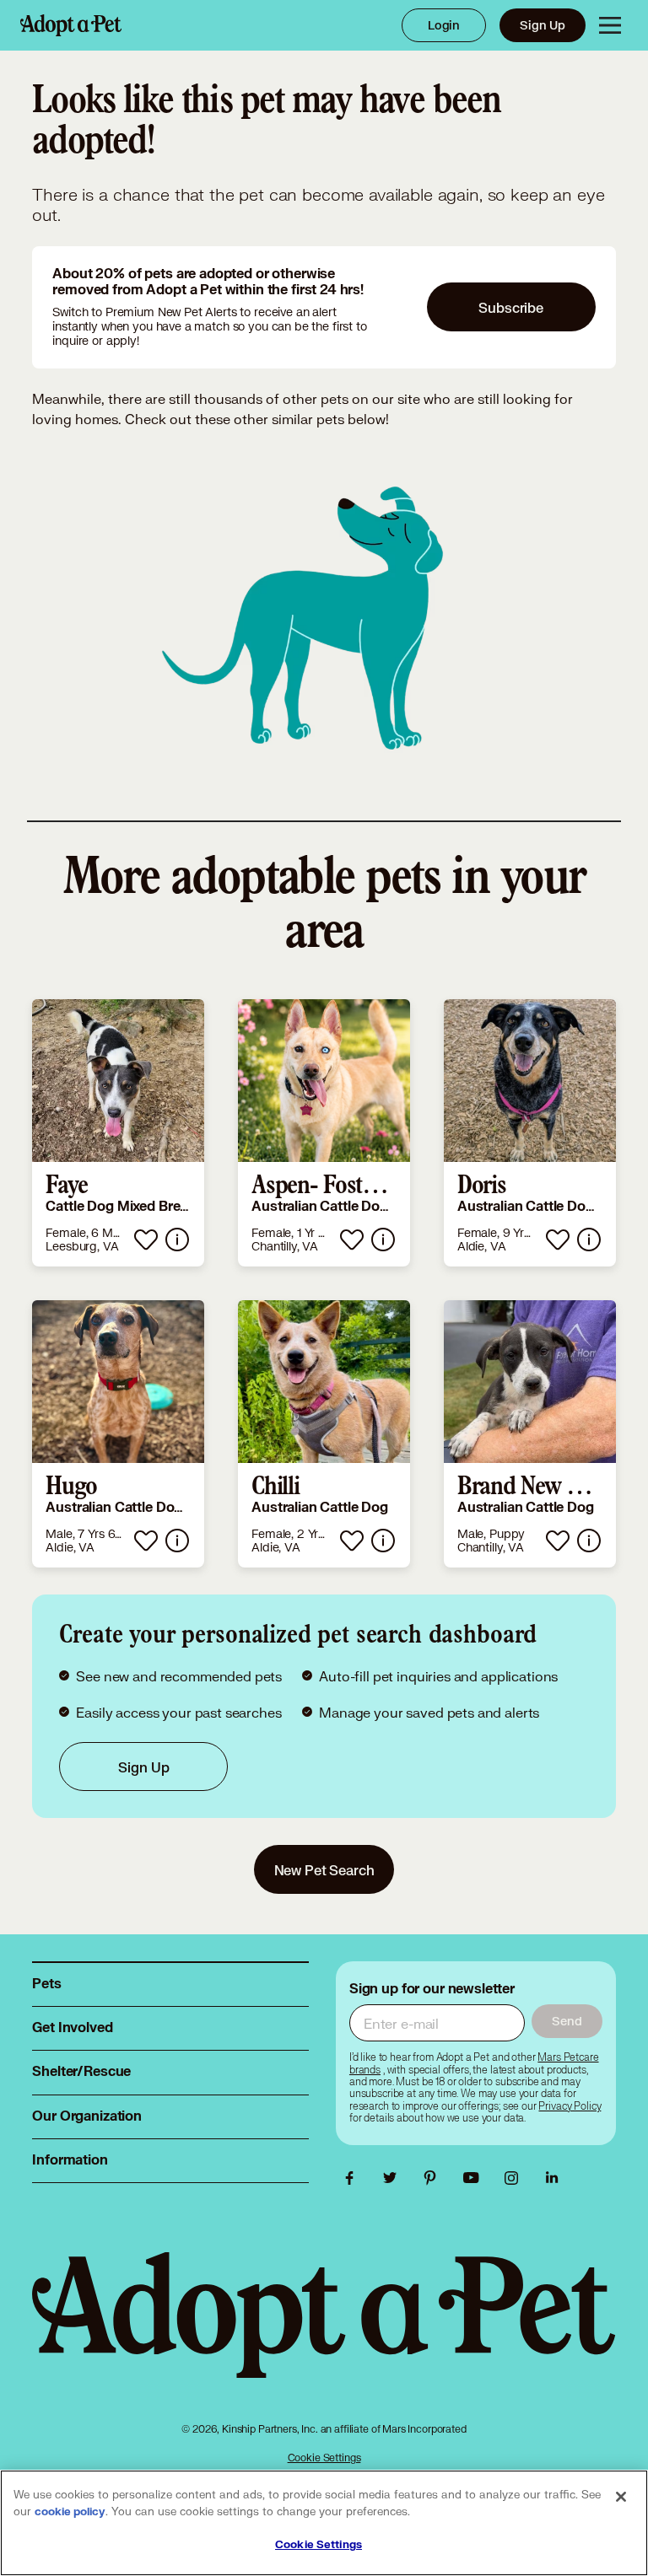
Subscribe (511, 307)
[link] (118, 1133)
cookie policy (70, 2512)
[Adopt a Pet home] (71, 25)
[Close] (621, 2497)
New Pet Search (324, 1870)
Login (444, 25)
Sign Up (543, 25)
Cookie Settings (324, 2458)
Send (567, 2021)
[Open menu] (610, 25)
